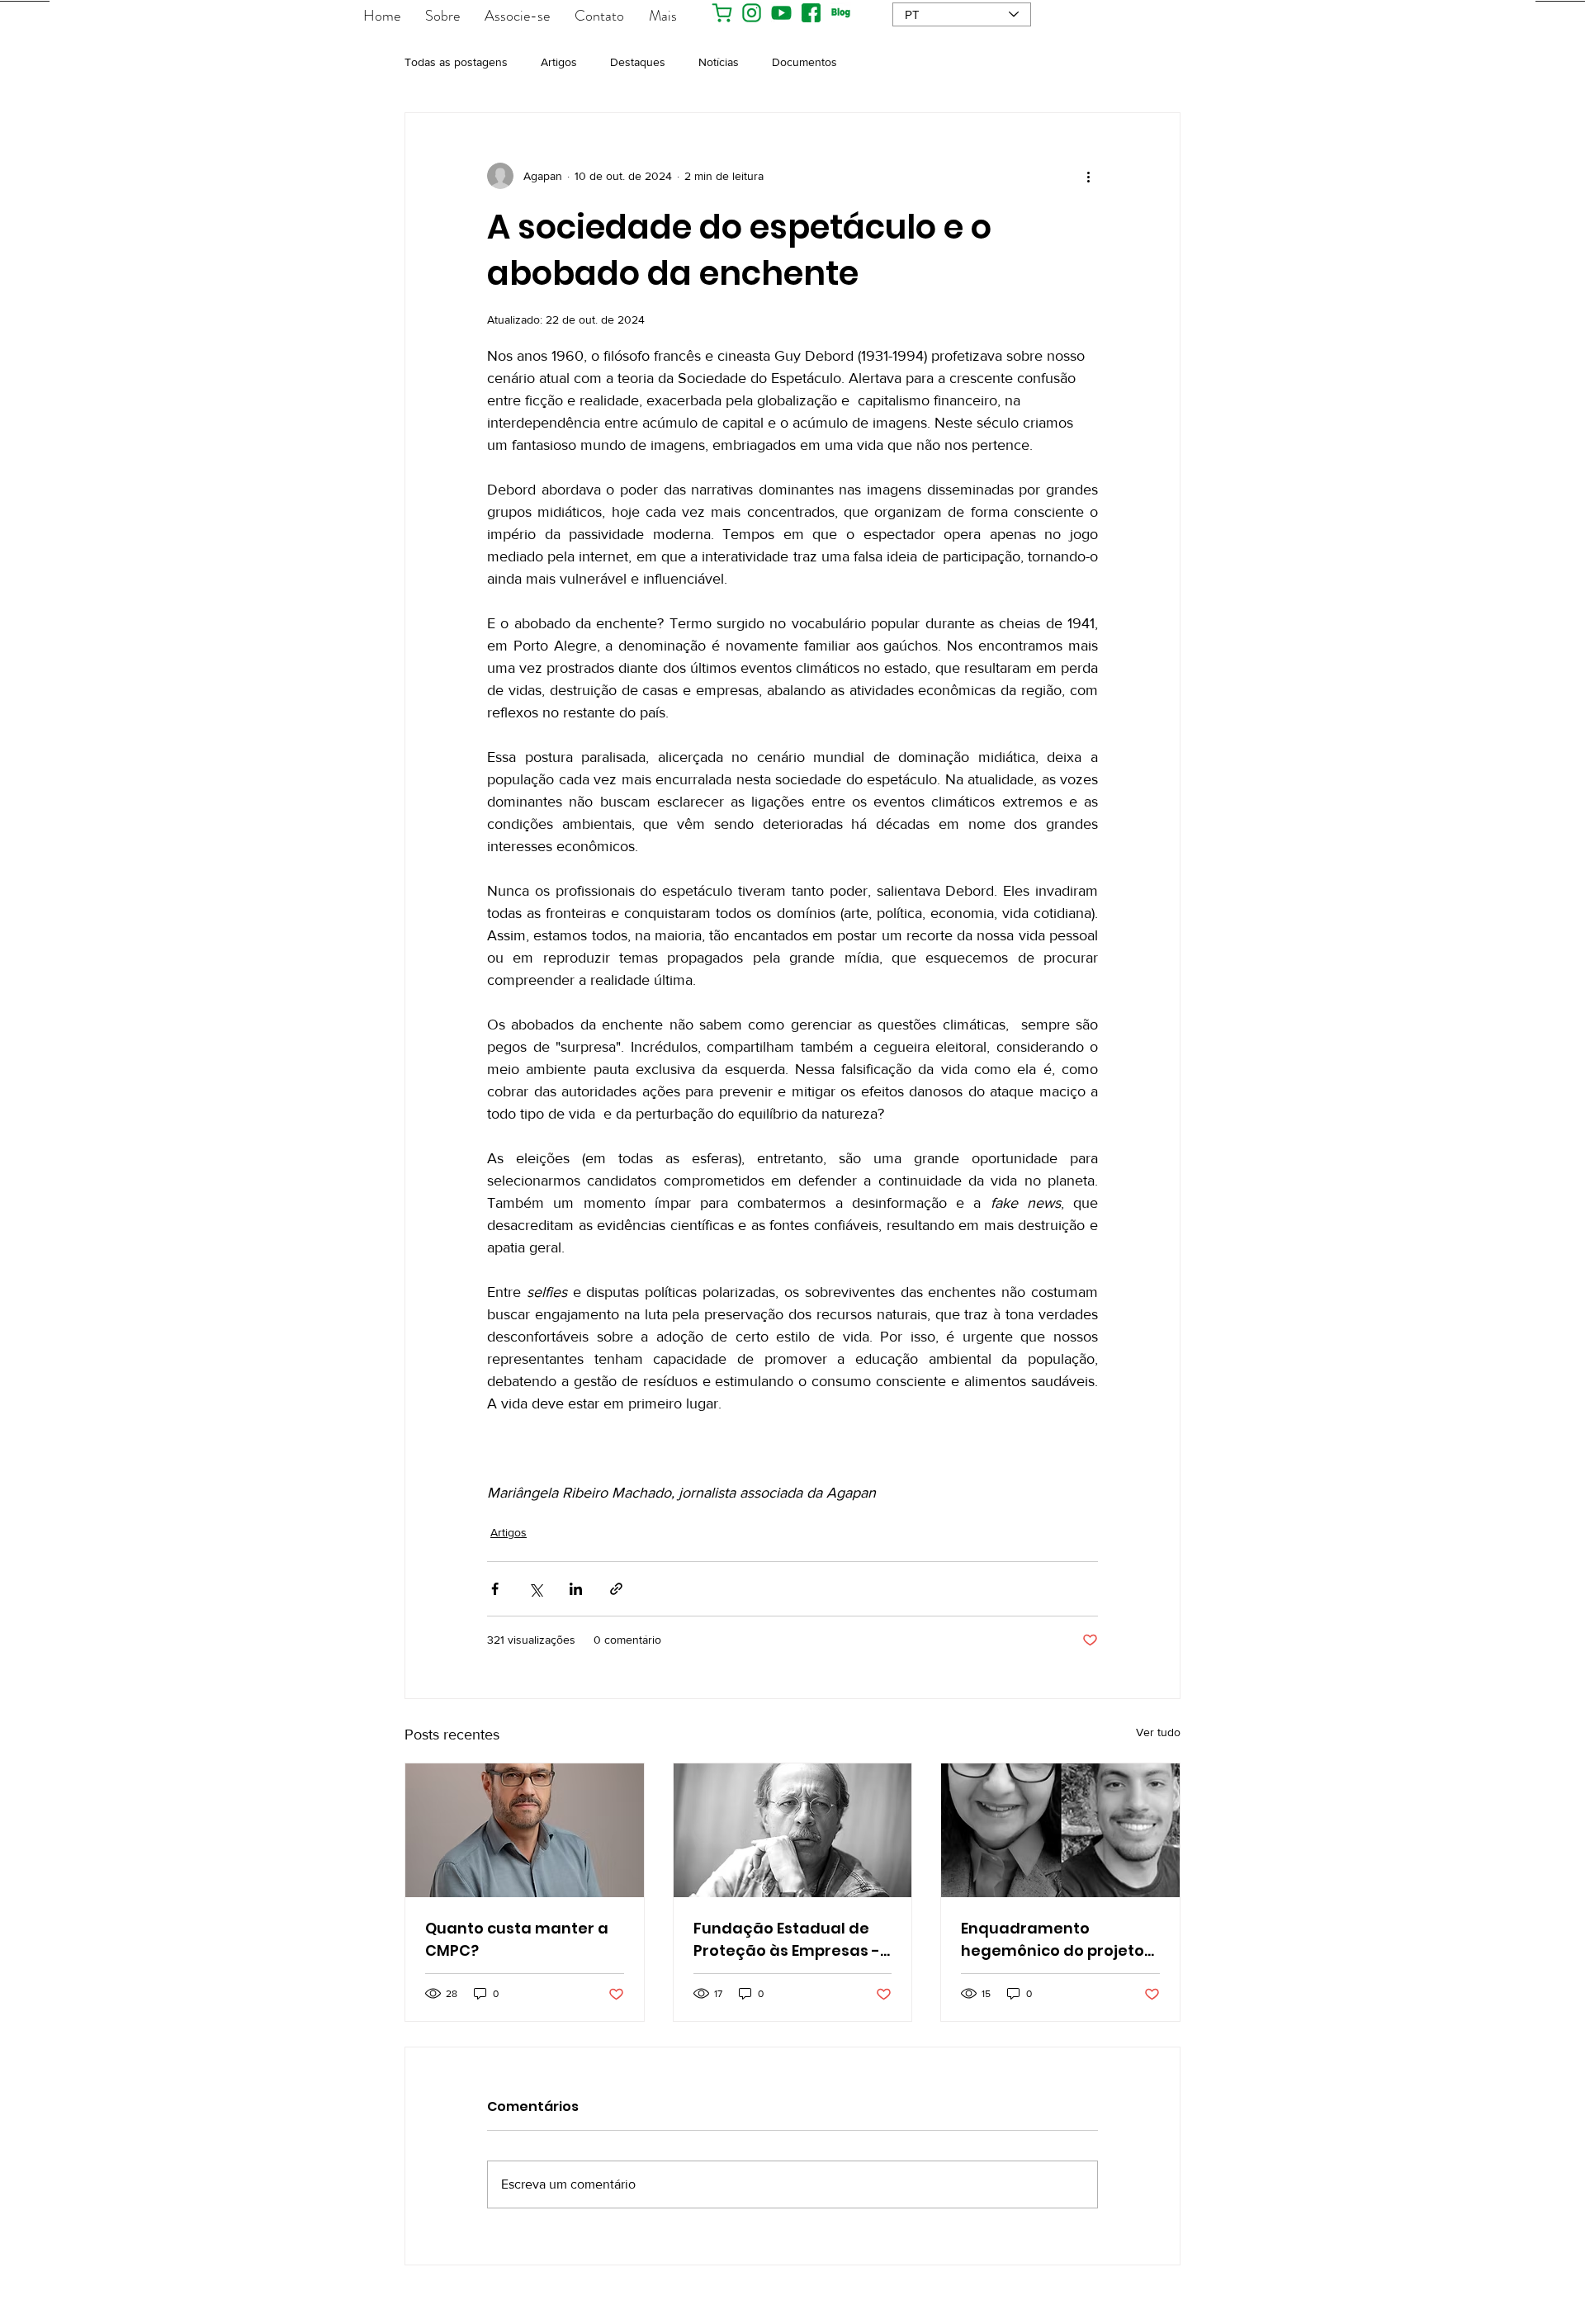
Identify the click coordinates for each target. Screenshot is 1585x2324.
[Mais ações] (1088, 176)
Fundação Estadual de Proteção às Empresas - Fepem (787, 1940)
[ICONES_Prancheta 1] (752, 13)
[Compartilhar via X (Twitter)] (535, 1589)
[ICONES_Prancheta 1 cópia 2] (781, 13)
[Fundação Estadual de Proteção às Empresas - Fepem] (793, 1830)
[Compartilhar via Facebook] (495, 1589)
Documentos (804, 62)
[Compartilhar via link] (616, 1589)
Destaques (638, 62)
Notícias (719, 62)
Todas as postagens (456, 62)
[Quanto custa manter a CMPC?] (525, 1830)
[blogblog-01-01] (841, 13)
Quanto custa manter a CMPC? (517, 1939)
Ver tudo (1158, 1732)
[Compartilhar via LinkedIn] (576, 1589)
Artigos (559, 62)
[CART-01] (722, 13)
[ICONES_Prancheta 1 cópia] (811, 13)
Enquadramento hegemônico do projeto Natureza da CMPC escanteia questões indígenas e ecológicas (1053, 1940)
